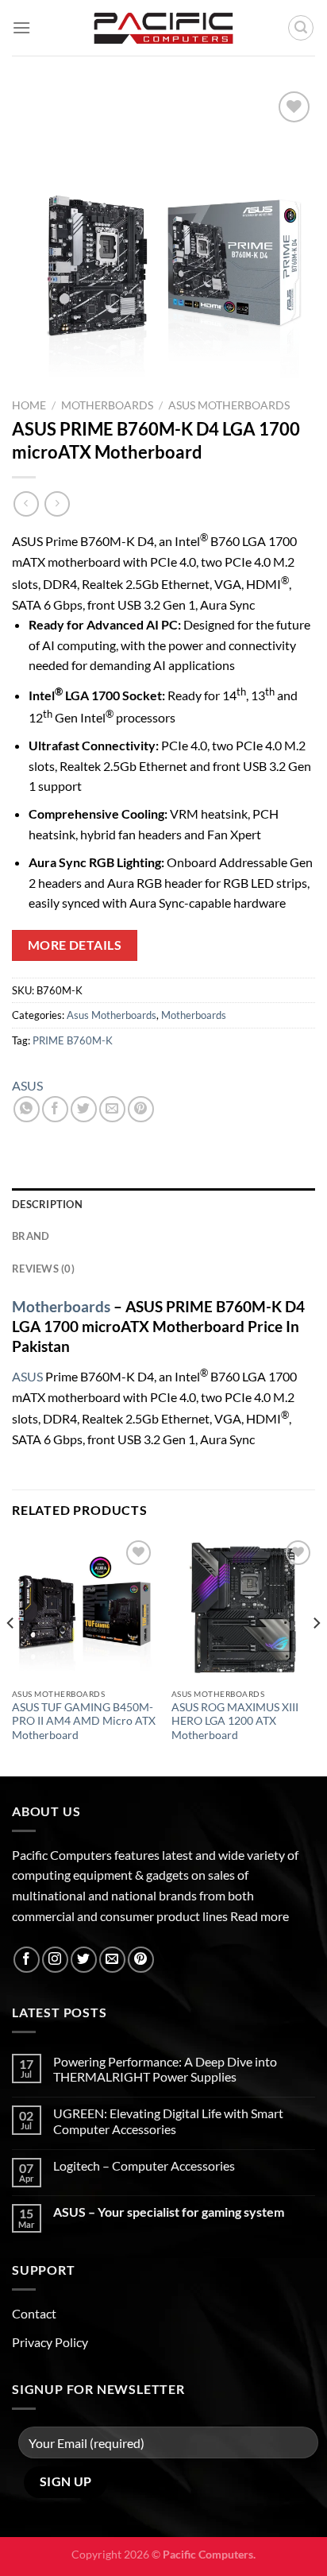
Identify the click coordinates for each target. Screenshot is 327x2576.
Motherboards (107, 405)
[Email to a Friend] (112, 1109)
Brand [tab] (31, 1236)
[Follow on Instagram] (55, 1960)
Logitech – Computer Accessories (144, 2165)
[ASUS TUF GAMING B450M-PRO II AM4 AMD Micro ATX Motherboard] (84, 1608)
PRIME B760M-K (73, 1040)
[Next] (316, 1655)
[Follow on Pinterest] (141, 1960)
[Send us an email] (112, 1960)
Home (29, 405)
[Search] (301, 28)
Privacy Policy (50, 2342)
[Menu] (21, 27)
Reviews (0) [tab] (43, 1269)
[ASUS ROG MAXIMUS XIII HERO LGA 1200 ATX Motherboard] (243, 1608)
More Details (75, 945)
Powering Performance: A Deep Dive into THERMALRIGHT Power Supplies (165, 2069)
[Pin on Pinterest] (141, 1109)
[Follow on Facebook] (27, 1960)
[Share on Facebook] (55, 1109)
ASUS (27, 1085)
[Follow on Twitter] (84, 1960)
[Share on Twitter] (84, 1109)
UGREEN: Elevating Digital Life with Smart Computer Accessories (168, 2121)
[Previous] (11, 1655)
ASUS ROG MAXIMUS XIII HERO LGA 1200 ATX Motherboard (235, 1721)
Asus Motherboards (229, 405)
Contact (34, 2313)
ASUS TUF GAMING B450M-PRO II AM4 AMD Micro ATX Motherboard (84, 1721)
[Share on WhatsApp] (27, 1109)
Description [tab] (47, 1204)
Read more (260, 1916)
